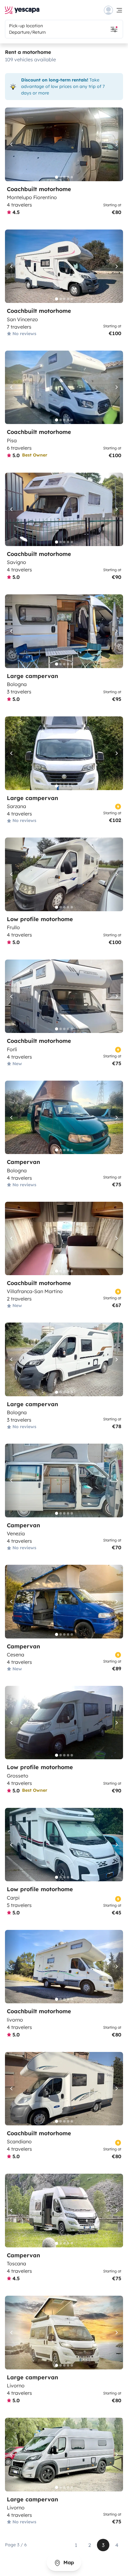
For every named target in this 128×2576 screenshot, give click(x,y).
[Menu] (113, 10)
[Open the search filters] (114, 29)
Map (68, 2562)
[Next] (116, 144)
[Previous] (12, 144)
